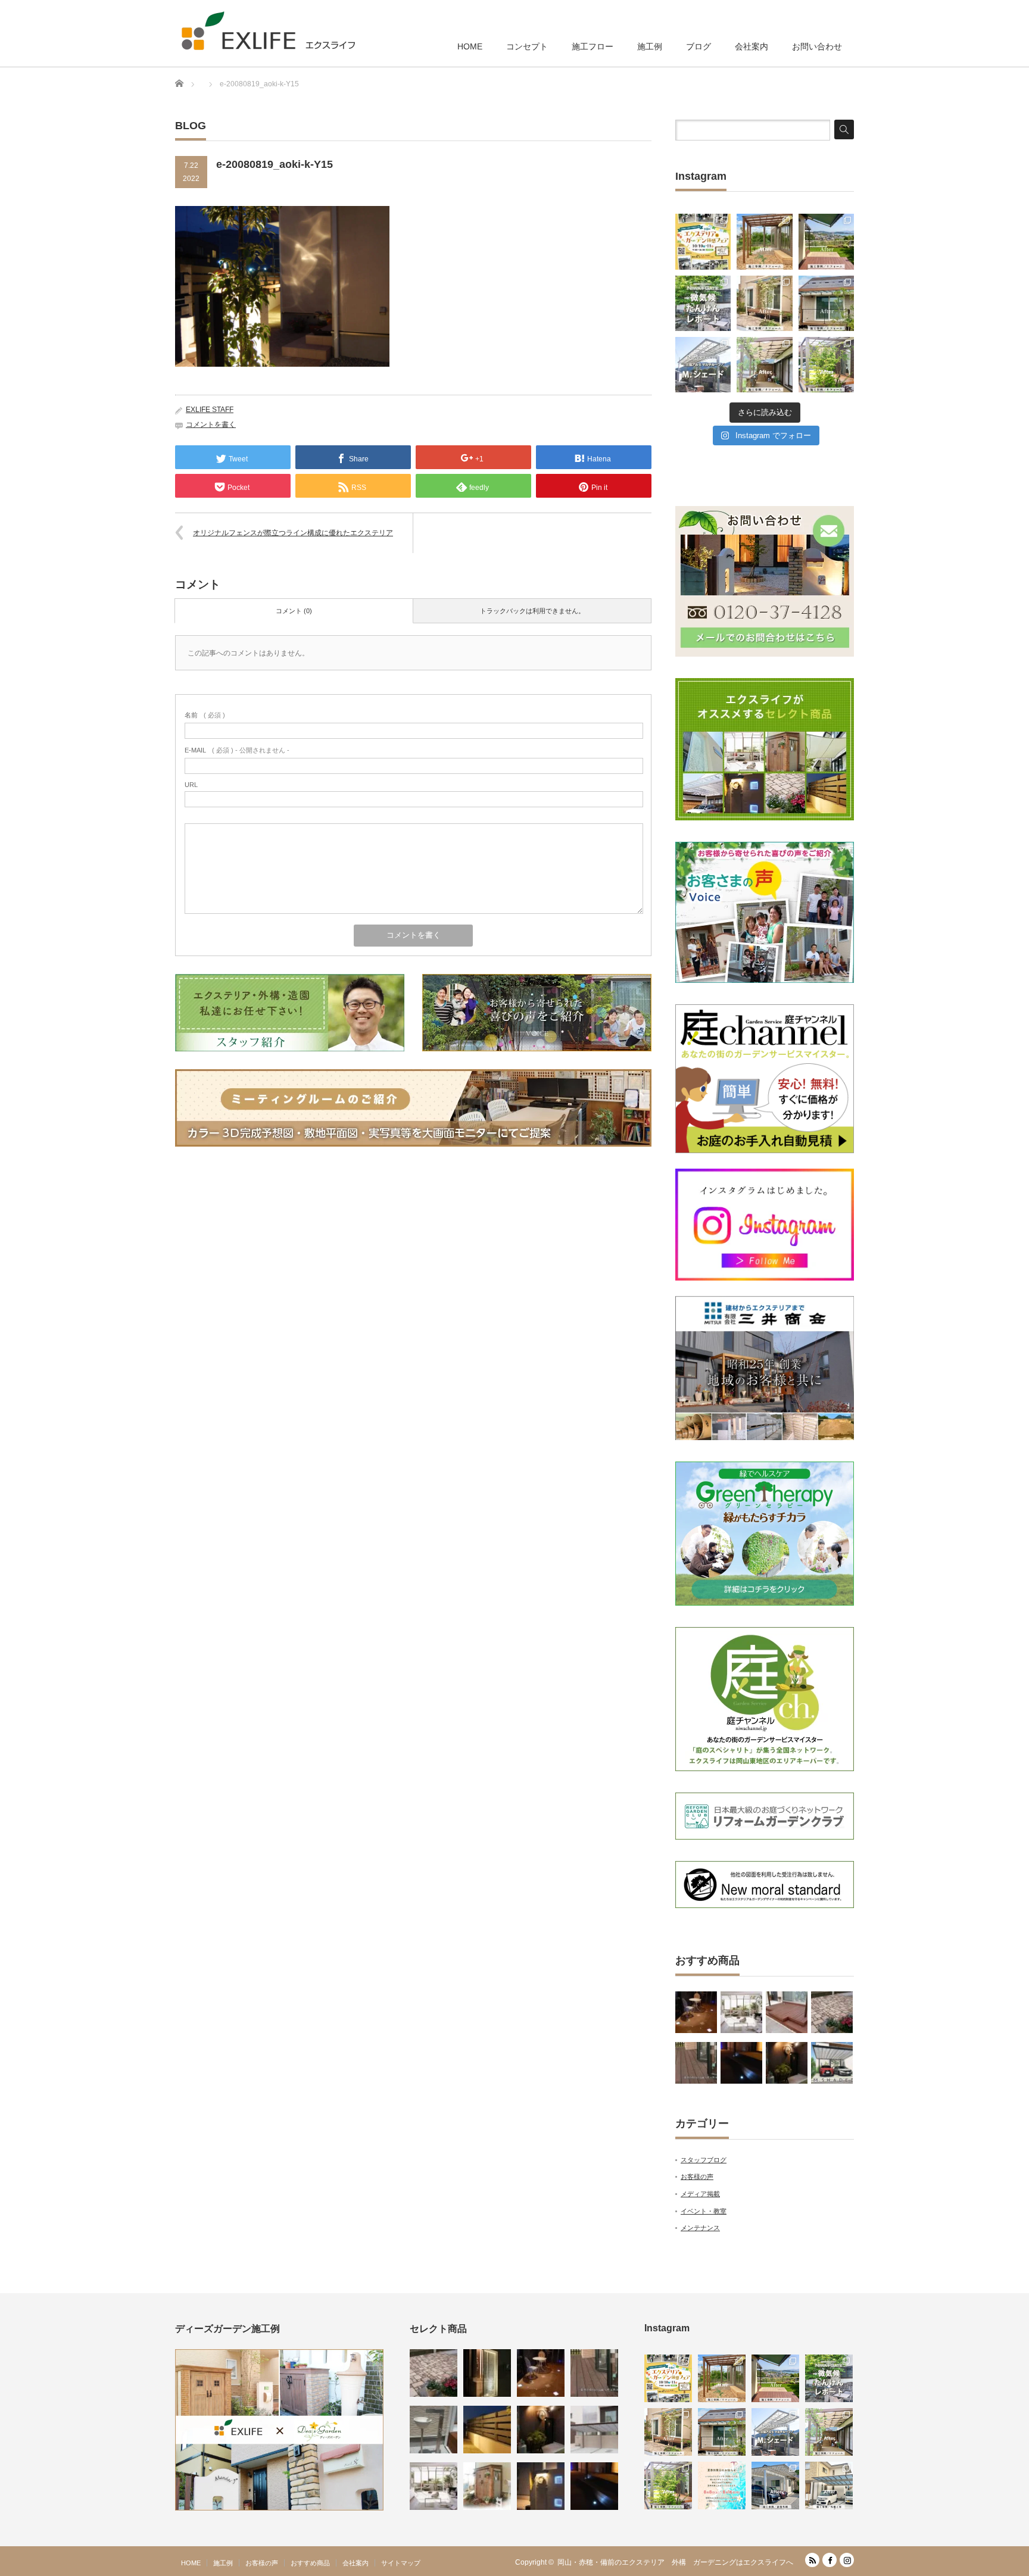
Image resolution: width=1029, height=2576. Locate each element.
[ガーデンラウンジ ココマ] (741, 2012)
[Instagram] (847, 2560)
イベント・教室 (704, 2211)
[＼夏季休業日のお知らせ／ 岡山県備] (722, 2486)
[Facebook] (830, 2560)
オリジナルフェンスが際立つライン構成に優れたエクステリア (293, 533)
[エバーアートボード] (787, 2063)
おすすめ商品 (310, 2563)
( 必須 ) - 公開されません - (237, 750)
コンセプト (527, 46)
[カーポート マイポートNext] (594, 2430)
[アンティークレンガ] (832, 2012)
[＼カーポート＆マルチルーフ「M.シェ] (703, 365)
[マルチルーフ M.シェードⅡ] (832, 2063)
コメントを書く (211, 424)
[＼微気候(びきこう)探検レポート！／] (703, 303)
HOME (470, 46)
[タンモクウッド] (696, 2063)
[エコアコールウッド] (787, 2012)
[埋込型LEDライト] (741, 2063)
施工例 (650, 46)
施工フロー (593, 46)
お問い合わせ (817, 46)
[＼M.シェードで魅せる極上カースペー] (775, 2486)
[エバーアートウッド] (487, 2430)
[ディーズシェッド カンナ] (487, 2486)
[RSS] (812, 2560)
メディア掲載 (700, 2194)
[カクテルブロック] (541, 2486)
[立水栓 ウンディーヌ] (434, 2430)
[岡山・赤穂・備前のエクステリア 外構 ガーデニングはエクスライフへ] (268, 31)
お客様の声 (697, 2177)
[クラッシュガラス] (487, 2373)
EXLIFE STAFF (210, 410)
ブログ (699, 46)
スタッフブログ (704, 2160)
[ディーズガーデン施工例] (279, 2508)
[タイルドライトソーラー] (696, 2012)
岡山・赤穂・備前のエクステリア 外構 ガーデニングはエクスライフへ (675, 2562)
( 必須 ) (205, 715)
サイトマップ (401, 2563)
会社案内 (752, 46)
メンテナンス (700, 2228)
